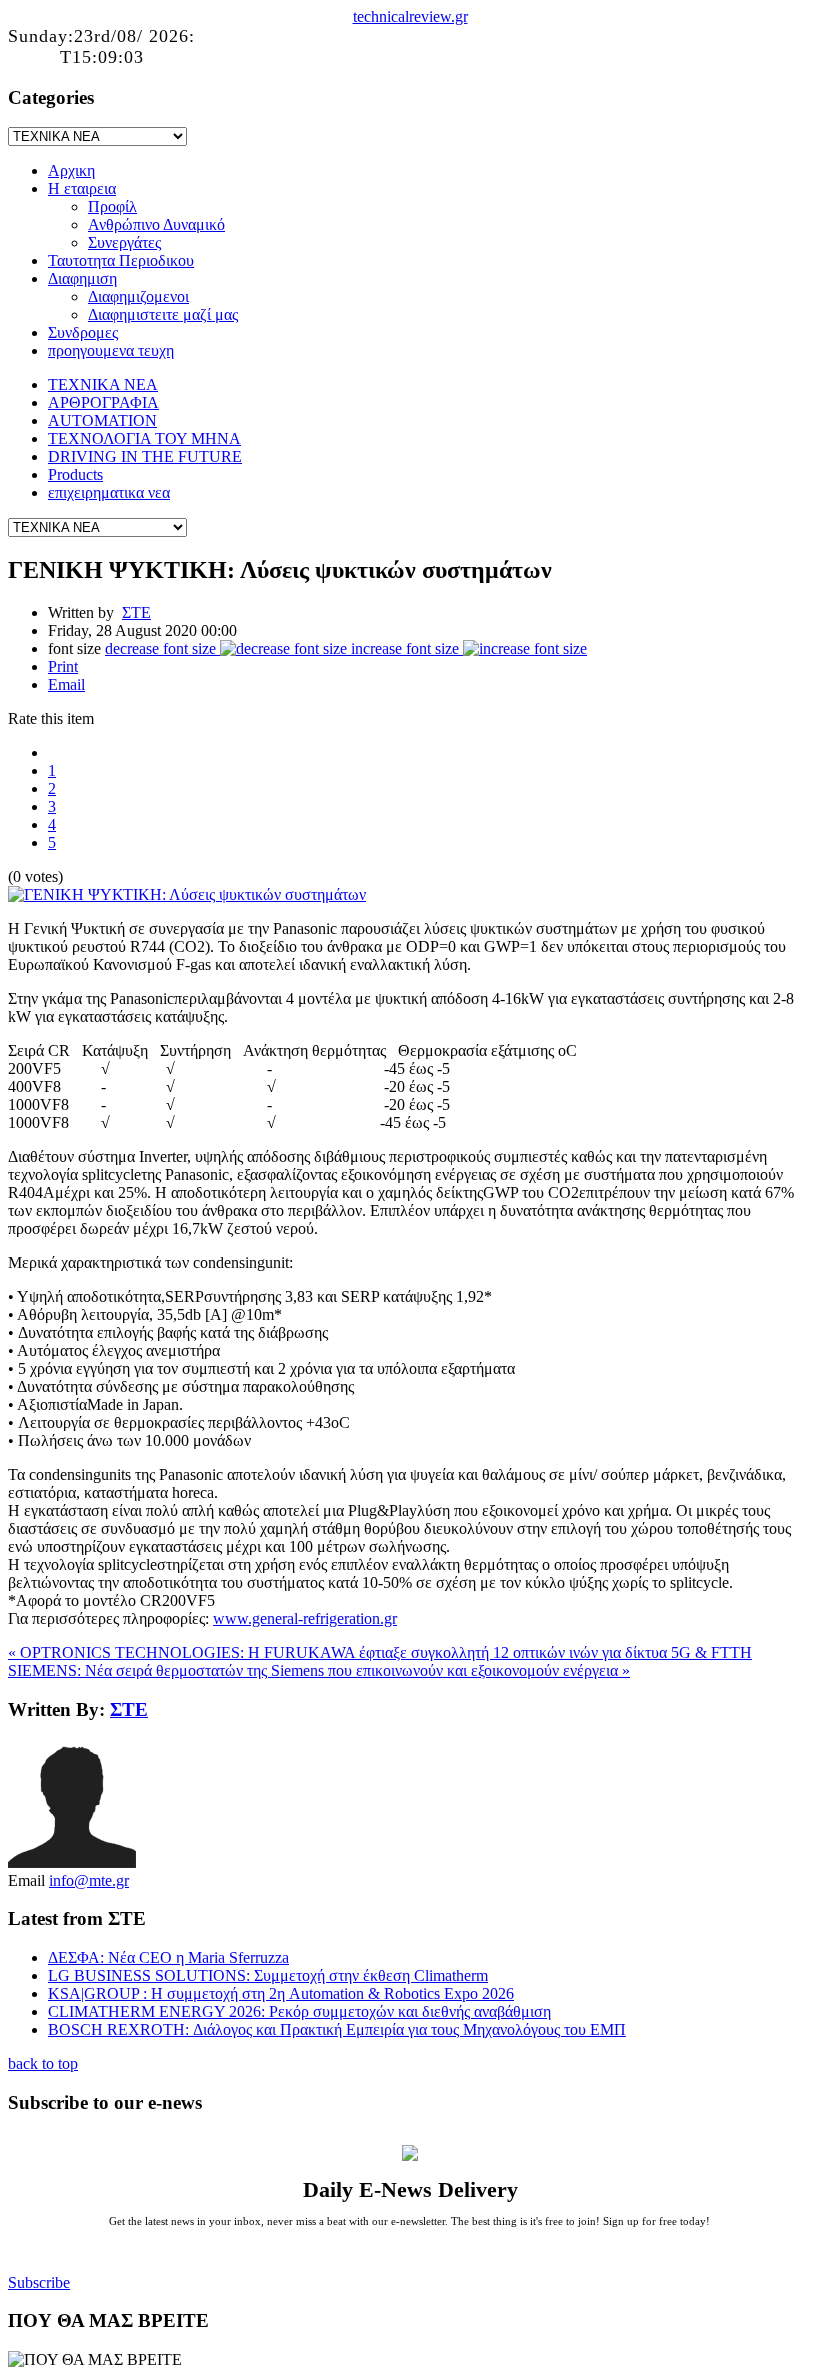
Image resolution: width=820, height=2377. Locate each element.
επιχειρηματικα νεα (109, 492)
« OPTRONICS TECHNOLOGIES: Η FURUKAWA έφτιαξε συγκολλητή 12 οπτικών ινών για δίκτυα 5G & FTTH (380, 1652)
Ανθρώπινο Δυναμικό (156, 224)
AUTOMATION (102, 420)
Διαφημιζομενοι (138, 296)
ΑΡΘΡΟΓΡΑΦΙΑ (103, 402)
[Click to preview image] (187, 894)
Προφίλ (112, 206)
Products (75, 474)
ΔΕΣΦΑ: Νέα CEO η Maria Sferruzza (168, 1957)
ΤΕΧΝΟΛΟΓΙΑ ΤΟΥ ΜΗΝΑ (144, 438)
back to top (43, 2063)
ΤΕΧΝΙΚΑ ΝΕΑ (103, 384)
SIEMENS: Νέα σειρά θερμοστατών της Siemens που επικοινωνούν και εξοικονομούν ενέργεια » (319, 1670)
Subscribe (39, 2282)
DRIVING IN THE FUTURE (145, 456)
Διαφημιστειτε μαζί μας (163, 314)
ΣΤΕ (136, 612)
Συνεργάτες (124, 242)
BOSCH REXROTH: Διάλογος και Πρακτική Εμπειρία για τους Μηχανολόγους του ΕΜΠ (337, 2029)
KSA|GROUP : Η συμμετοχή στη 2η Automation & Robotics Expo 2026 (281, 1993)
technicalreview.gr (410, 16)
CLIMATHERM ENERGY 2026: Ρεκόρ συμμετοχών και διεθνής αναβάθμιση (299, 2011)
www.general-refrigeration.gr (305, 1618)
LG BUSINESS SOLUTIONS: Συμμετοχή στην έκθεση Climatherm (268, 1975)
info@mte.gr (89, 1880)
